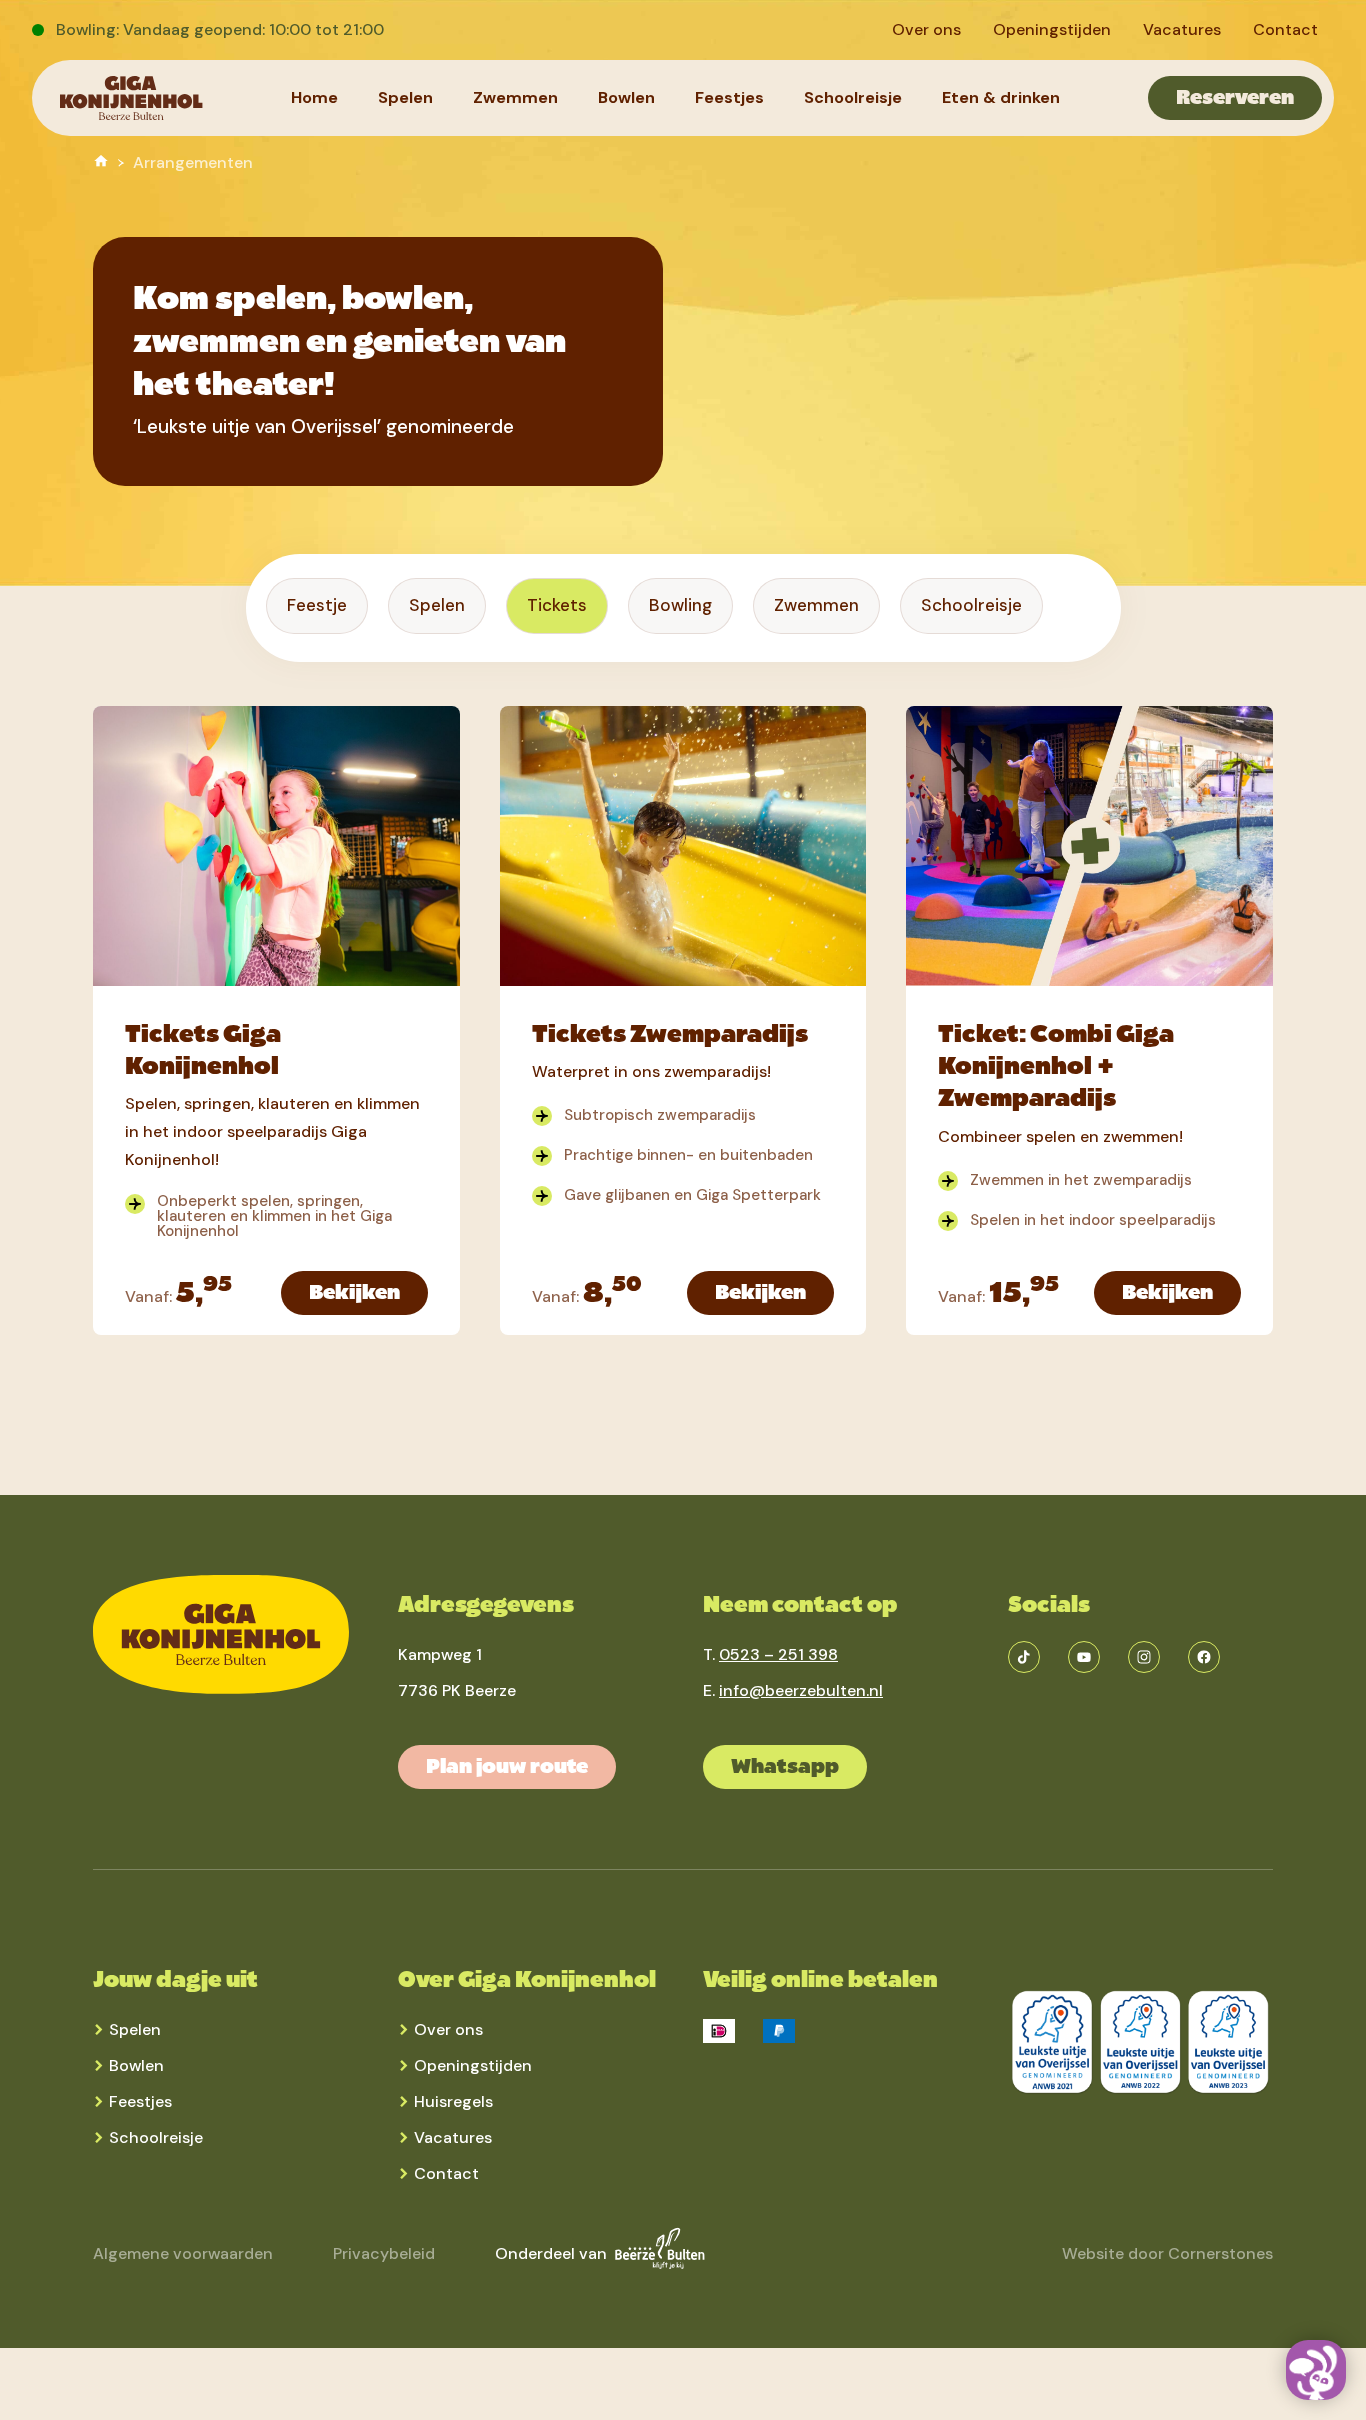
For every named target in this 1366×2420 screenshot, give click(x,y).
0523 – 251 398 (778, 1654)
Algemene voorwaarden (183, 2253)
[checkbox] (317, 605)
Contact (446, 2173)
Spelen (135, 2029)
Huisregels (453, 2101)
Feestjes (140, 2101)
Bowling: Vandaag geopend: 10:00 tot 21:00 (220, 29)
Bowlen (136, 2065)
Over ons (448, 2029)
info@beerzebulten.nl (801, 1690)
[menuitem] (926, 30)
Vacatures (453, 2137)
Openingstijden (473, 2065)
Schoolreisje (156, 2137)
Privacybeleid (384, 2253)
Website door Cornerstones (1167, 2253)
